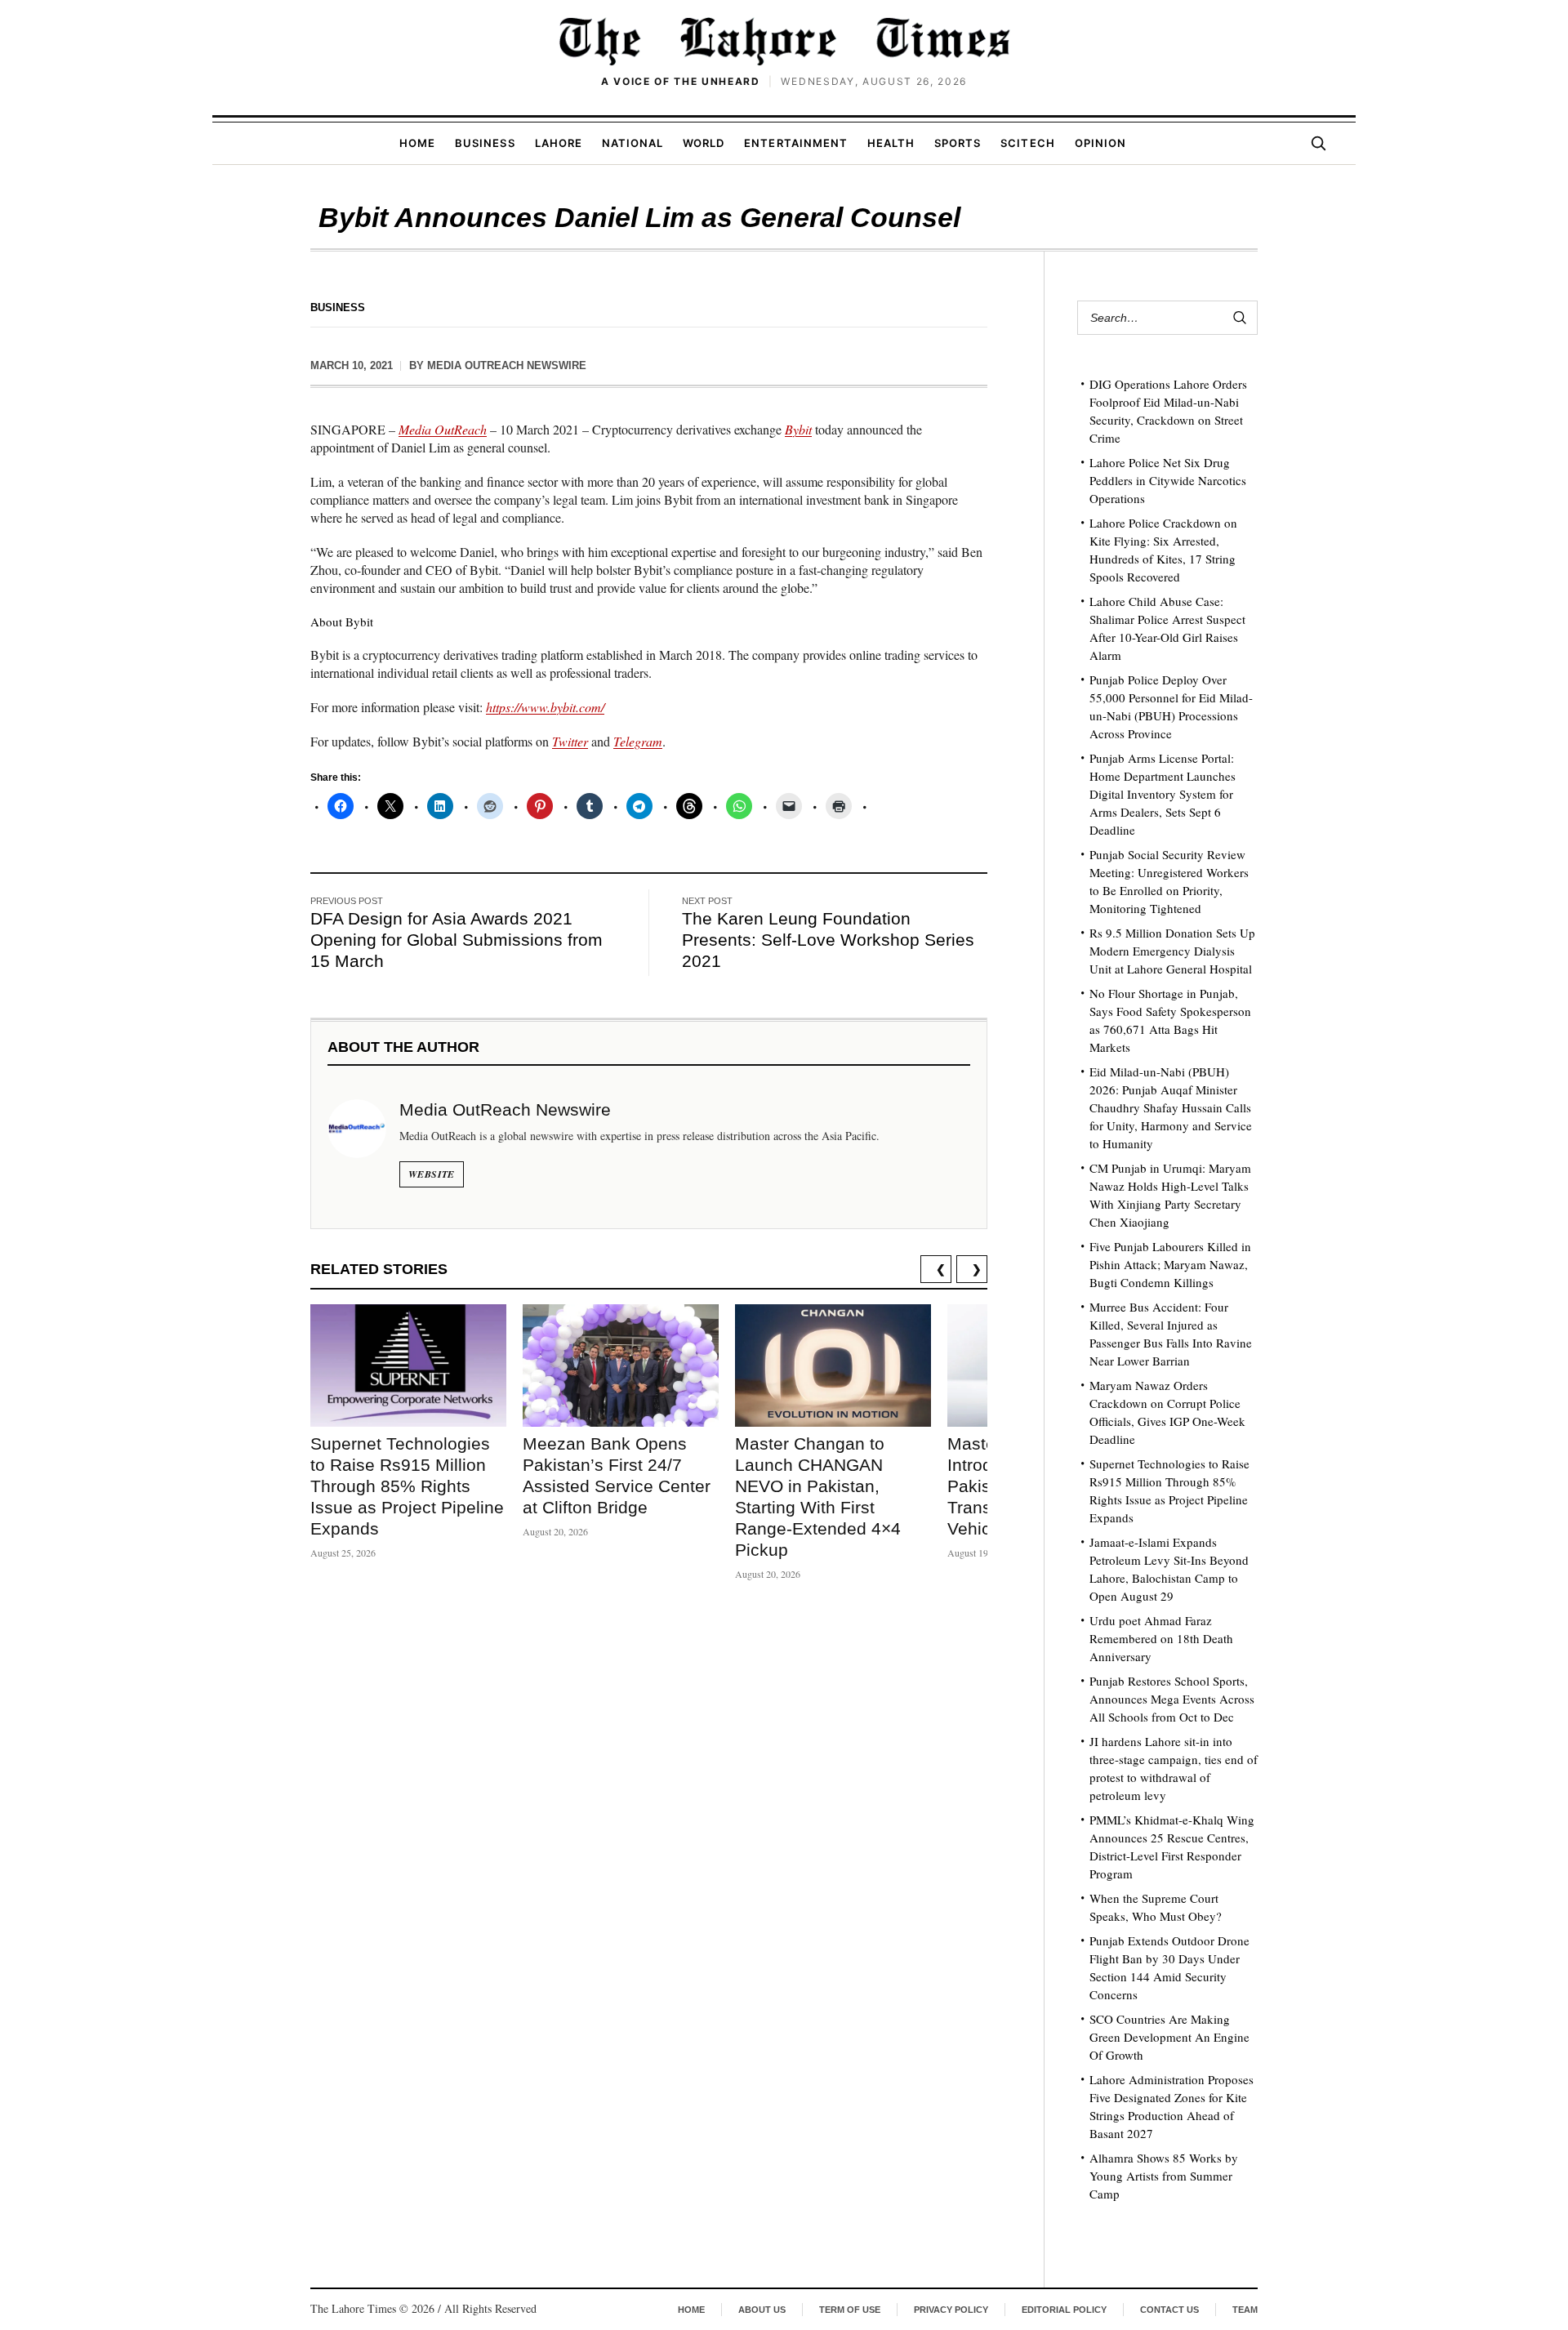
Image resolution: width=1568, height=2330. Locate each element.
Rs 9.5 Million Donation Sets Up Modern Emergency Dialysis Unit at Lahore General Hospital (1172, 951)
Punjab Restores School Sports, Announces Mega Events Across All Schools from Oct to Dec (1172, 1699)
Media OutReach (443, 429)
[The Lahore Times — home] (784, 41)
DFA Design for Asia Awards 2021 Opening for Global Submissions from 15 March (457, 940)
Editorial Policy (1064, 2310)
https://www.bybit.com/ (545, 707)
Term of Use (850, 2310)
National (633, 143)
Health (891, 143)
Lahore (559, 143)
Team (1245, 2310)
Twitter (570, 741)
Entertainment (796, 143)
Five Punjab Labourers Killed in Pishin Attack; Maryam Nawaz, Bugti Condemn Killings (1170, 1264)
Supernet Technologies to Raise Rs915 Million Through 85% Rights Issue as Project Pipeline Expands (407, 1486)
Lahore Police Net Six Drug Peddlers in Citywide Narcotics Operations (1168, 480)
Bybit (798, 429)
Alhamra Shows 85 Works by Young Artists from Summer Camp (1164, 2176)
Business (485, 143)
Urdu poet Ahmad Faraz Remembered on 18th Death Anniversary (1161, 1638)
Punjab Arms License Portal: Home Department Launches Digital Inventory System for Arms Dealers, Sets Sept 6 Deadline (1163, 794)
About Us (762, 2310)
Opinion (1100, 143)
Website (432, 1174)
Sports (958, 143)
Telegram (638, 741)
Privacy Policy (951, 2310)
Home (417, 143)
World (704, 143)
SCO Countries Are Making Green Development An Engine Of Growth (1169, 2037)
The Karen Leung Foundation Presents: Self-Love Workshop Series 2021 (828, 940)
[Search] (1318, 143)
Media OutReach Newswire (507, 365)
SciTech (1027, 143)
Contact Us (1169, 2310)
